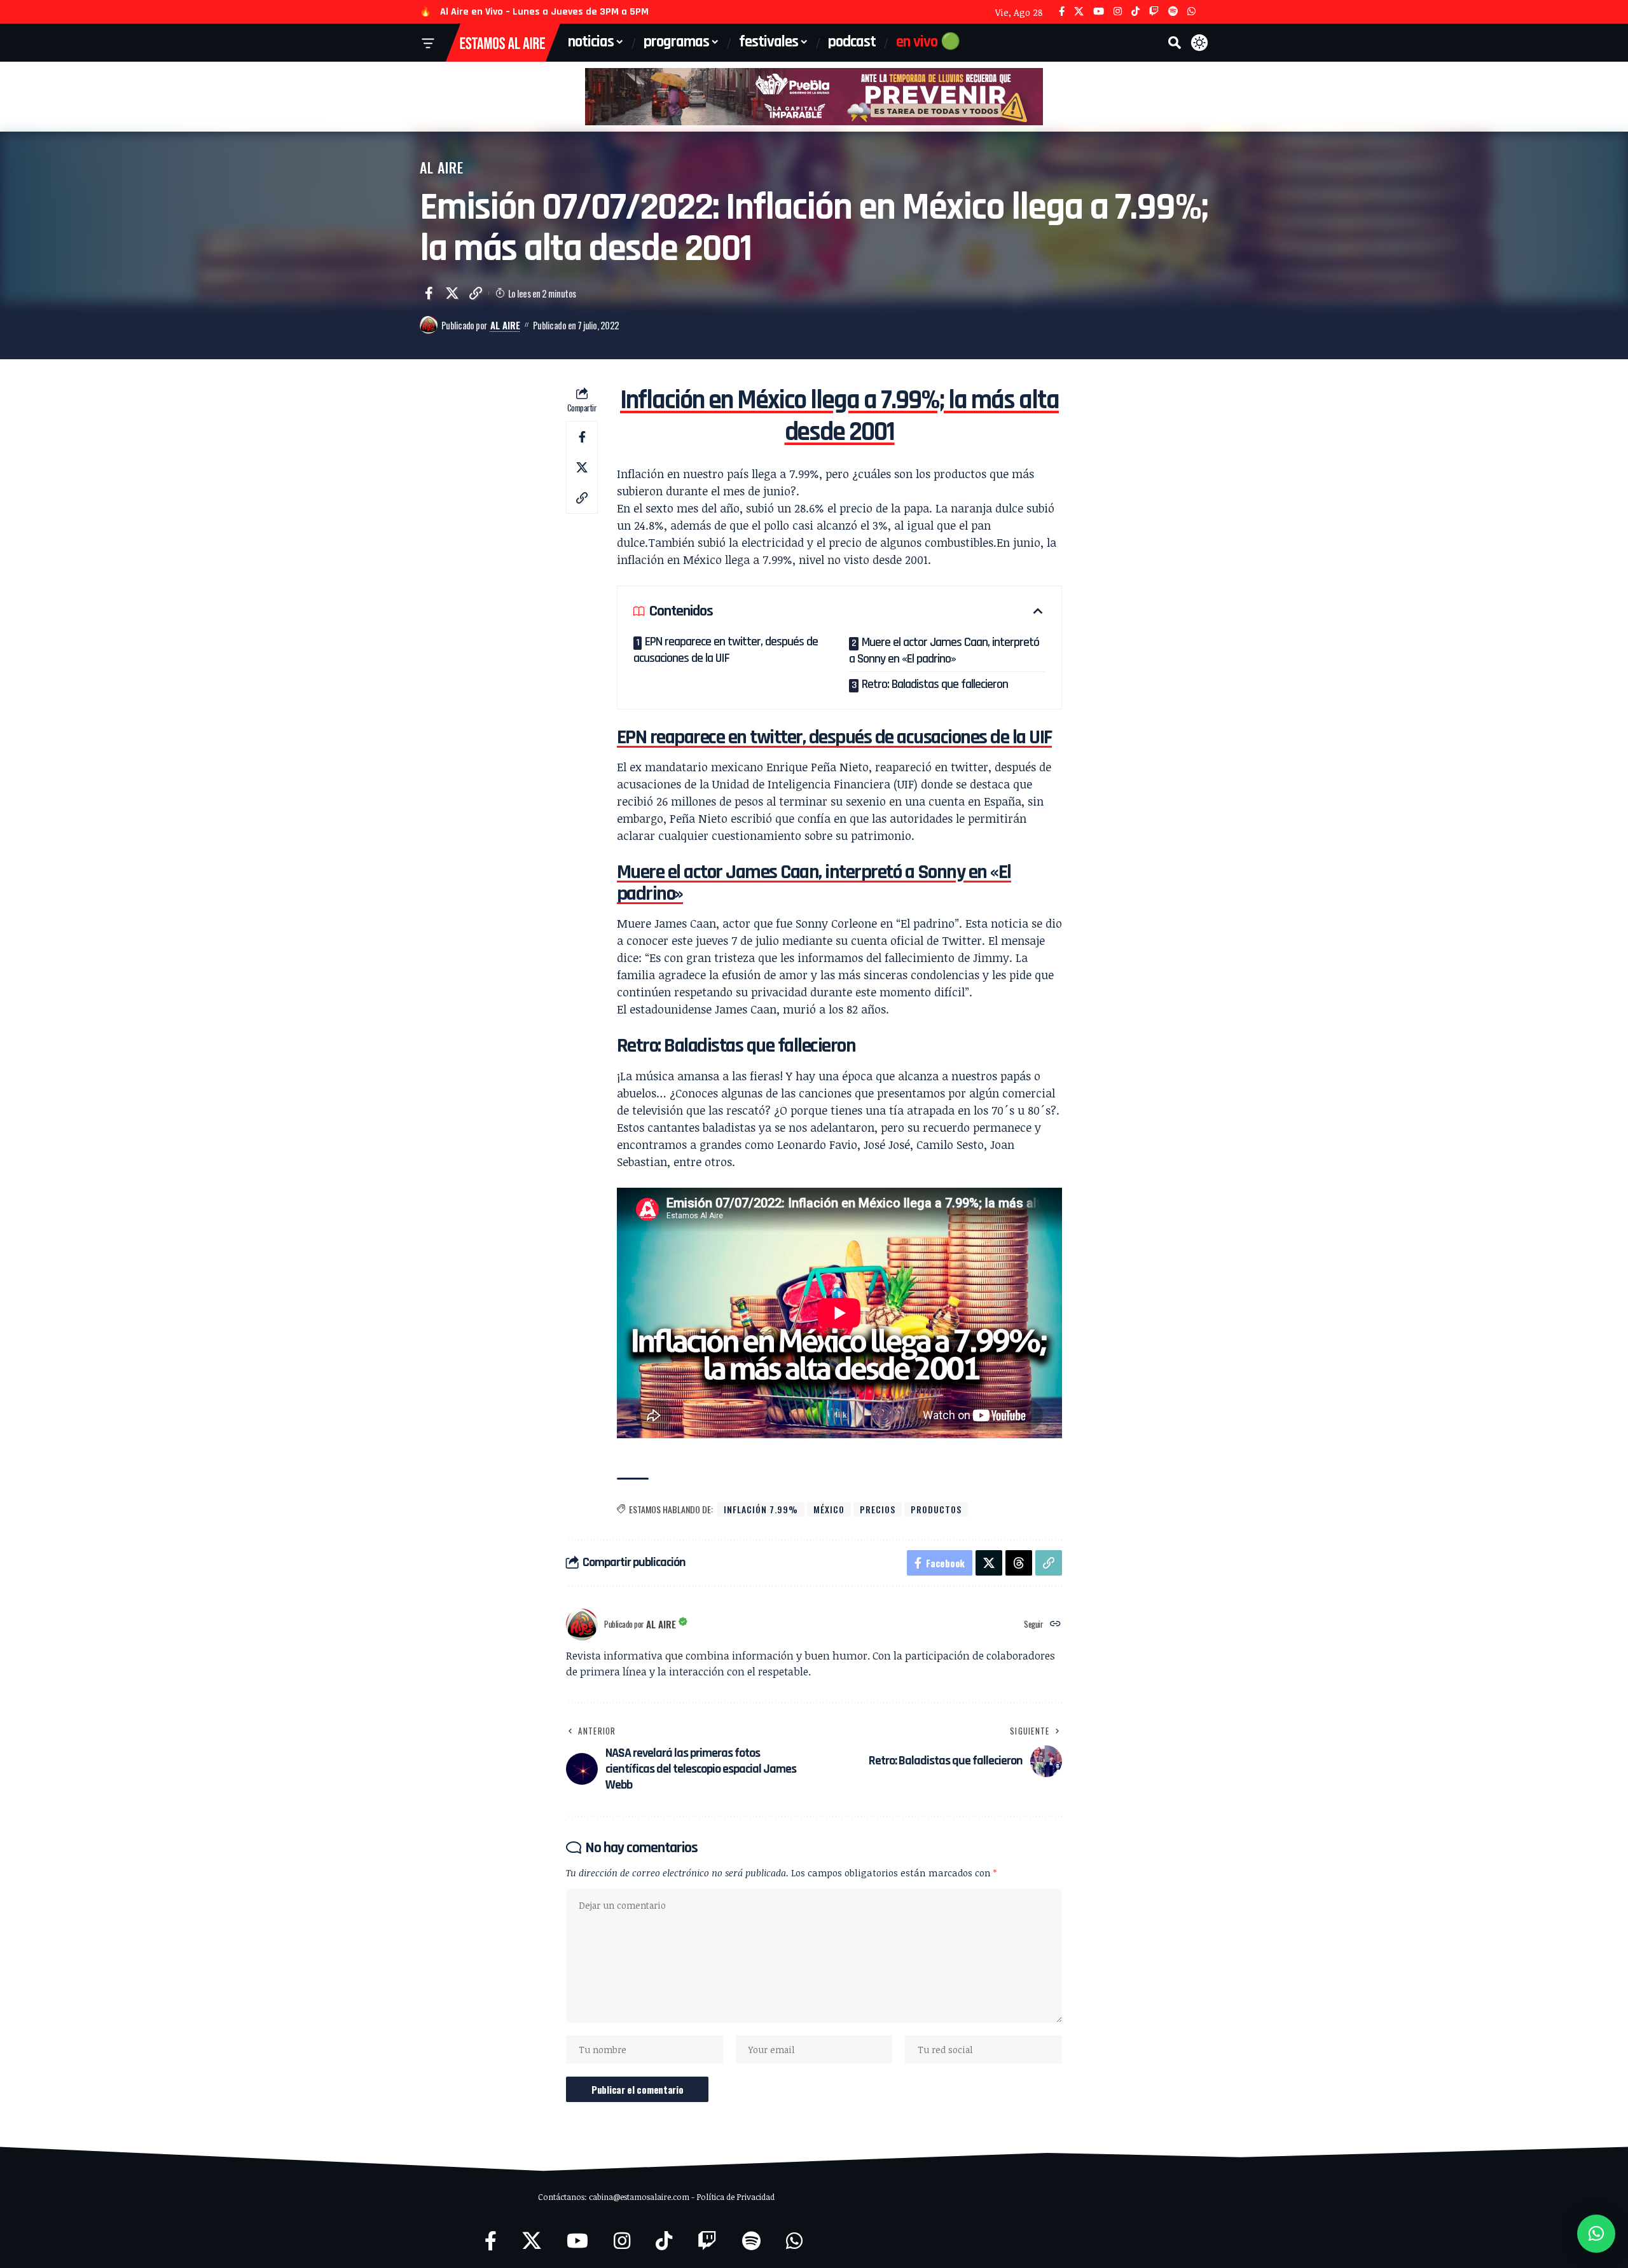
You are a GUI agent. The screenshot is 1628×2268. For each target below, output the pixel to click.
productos (936, 1509)
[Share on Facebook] (429, 293)
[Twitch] (1154, 12)
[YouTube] (1099, 12)
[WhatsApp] (1191, 12)
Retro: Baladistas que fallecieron (935, 684)
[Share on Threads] (1019, 1563)
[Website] (1055, 1624)
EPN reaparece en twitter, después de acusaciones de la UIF (726, 650)
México (829, 1509)
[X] (1079, 12)
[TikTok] (1135, 12)
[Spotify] (1173, 12)
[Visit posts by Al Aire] (429, 325)
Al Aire (442, 167)
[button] (1175, 43)
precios (878, 1509)
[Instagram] (1118, 12)
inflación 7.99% (761, 1509)
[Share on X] (452, 293)
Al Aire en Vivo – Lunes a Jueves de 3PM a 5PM (544, 12)
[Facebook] (1062, 12)
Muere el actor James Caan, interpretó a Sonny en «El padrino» (944, 650)
